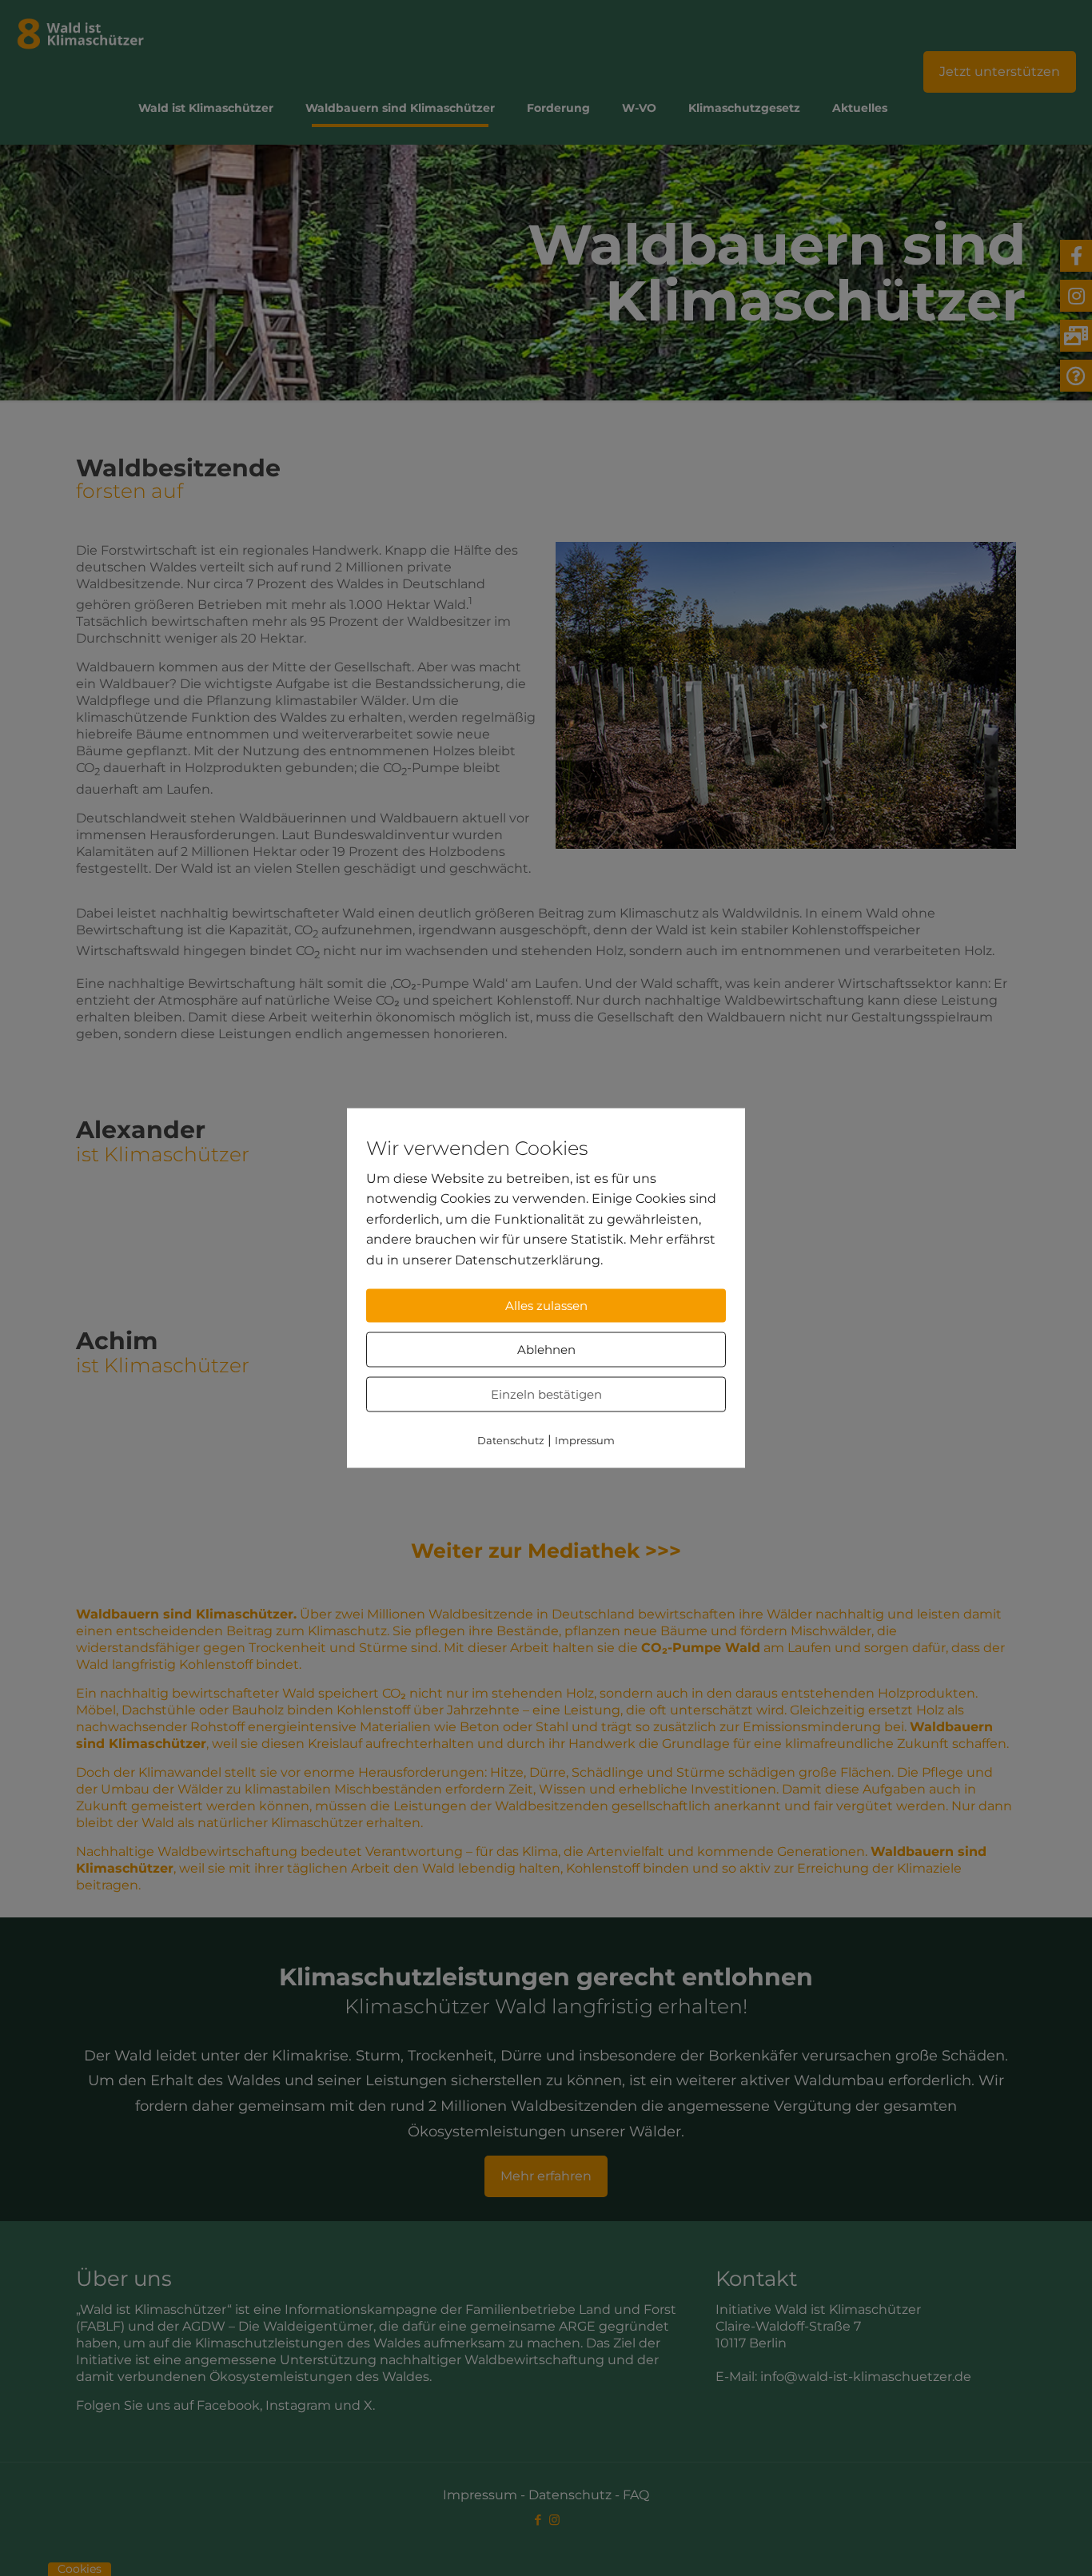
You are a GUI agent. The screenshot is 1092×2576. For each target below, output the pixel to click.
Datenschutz (511, 1440)
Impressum (585, 1440)
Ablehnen (546, 1350)
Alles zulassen (546, 1306)
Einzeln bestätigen (546, 1394)
